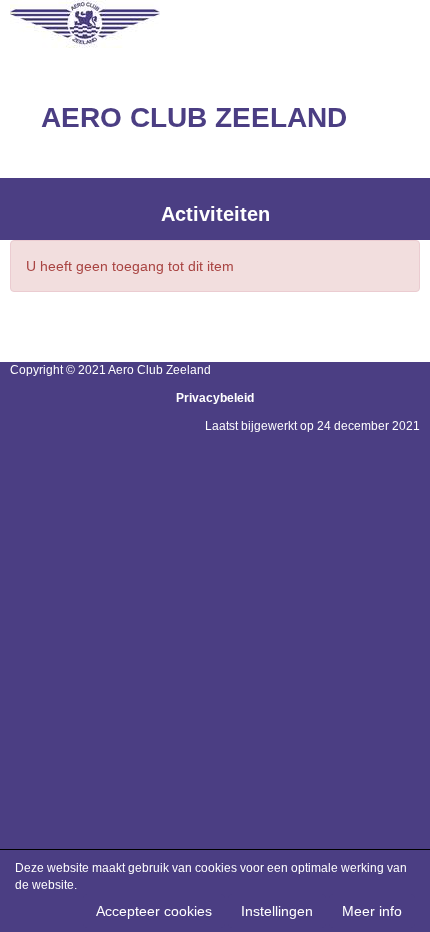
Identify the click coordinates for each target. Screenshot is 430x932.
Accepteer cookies (154, 911)
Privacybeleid (215, 398)
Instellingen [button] (277, 911)
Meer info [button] (372, 911)
